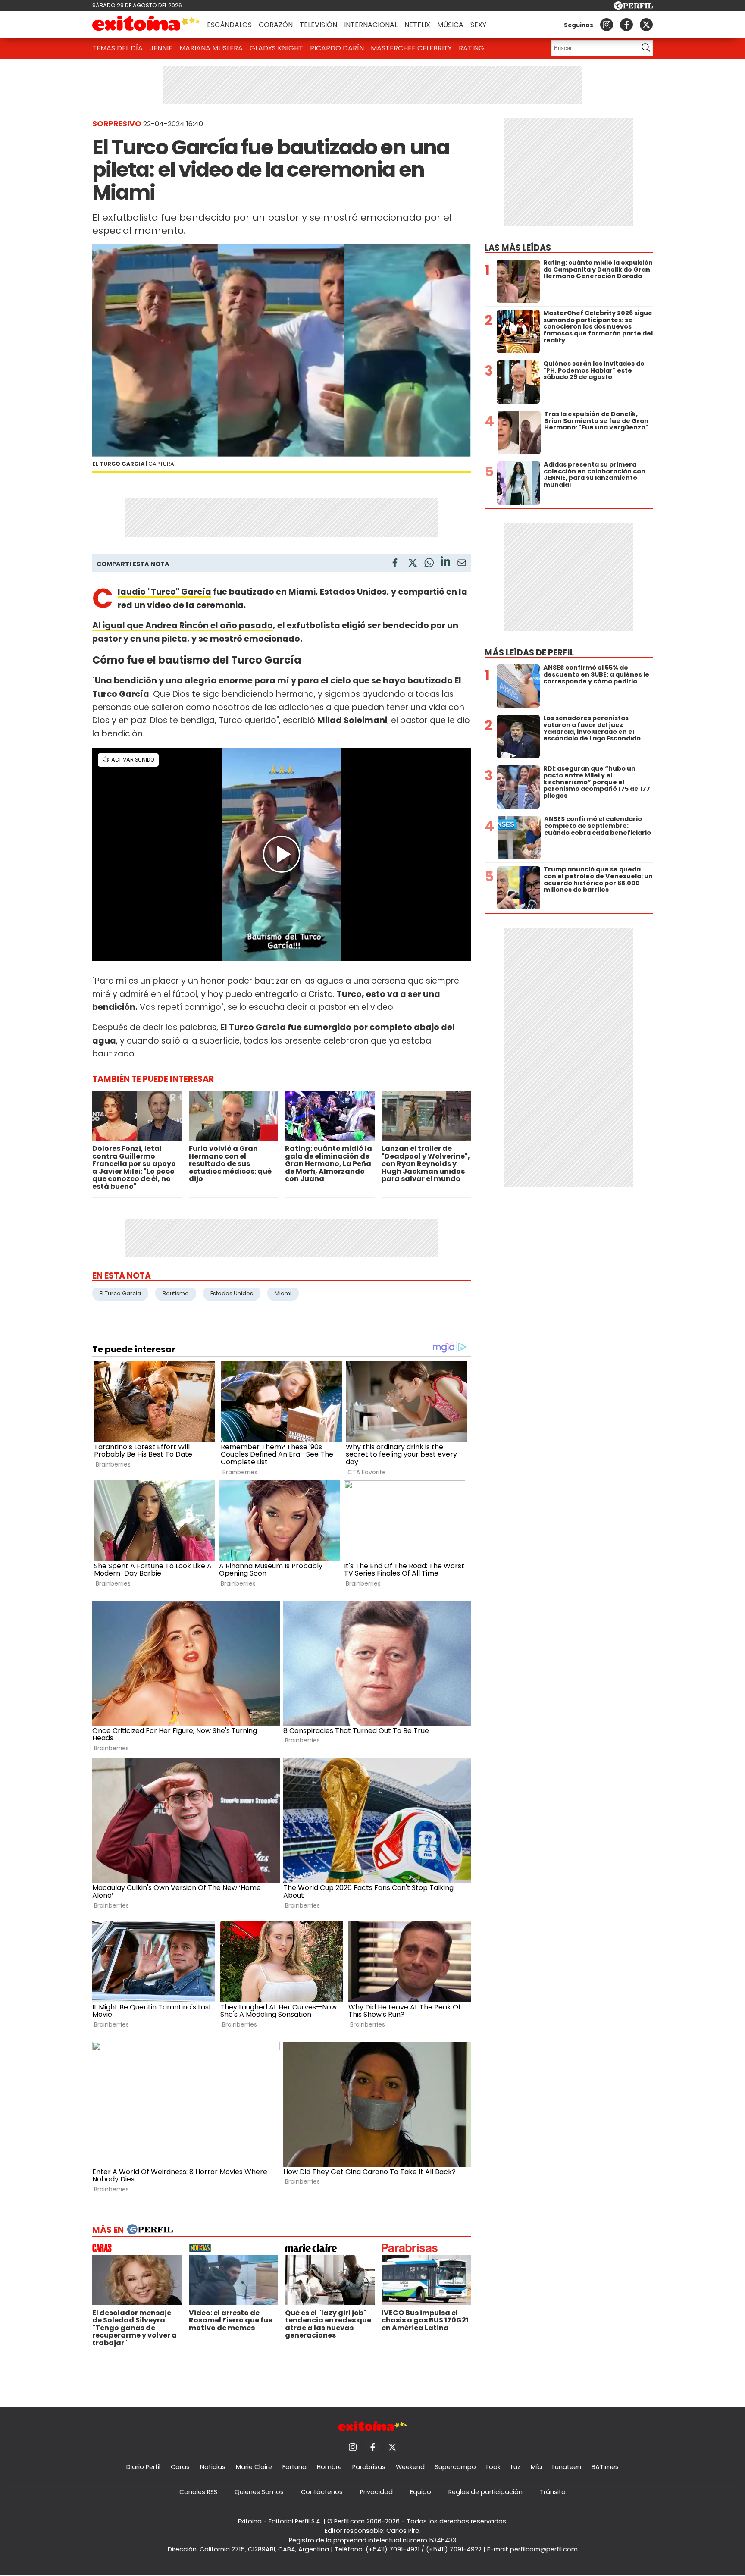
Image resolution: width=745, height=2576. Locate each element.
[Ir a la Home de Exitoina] (146, 25)
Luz (516, 2467)
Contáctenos (322, 2492)
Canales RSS (198, 2492)
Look (493, 2467)
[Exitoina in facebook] (626, 25)
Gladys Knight (276, 48)
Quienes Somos (259, 2492)
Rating (471, 48)
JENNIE (161, 48)
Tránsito (553, 2492)
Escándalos (229, 25)
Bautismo (176, 1293)
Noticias (213, 2467)
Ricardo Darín (337, 48)
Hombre (329, 2467)
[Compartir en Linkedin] (445, 563)
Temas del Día (117, 48)
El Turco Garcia (120, 1293)
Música (450, 25)
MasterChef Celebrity (411, 48)
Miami (283, 1293)
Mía (536, 2467)
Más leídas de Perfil (529, 653)
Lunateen (567, 2467)
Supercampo (455, 2467)
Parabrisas (369, 2467)
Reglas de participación (485, 2492)
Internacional (371, 25)
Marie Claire (254, 2467)
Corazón (276, 25)
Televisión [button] (318, 25)
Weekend (410, 2467)
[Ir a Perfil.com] (633, 8)
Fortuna (294, 2467)
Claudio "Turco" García (164, 592)
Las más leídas (518, 248)
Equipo (421, 2492)
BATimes (605, 2467)
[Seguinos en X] (646, 25)
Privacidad (376, 2492)
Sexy (478, 25)
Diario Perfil (143, 2467)
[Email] (462, 564)
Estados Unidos (232, 1293)
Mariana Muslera (211, 48)
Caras (180, 2467)
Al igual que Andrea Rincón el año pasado (183, 625)
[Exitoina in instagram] (607, 25)
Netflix (417, 25)
